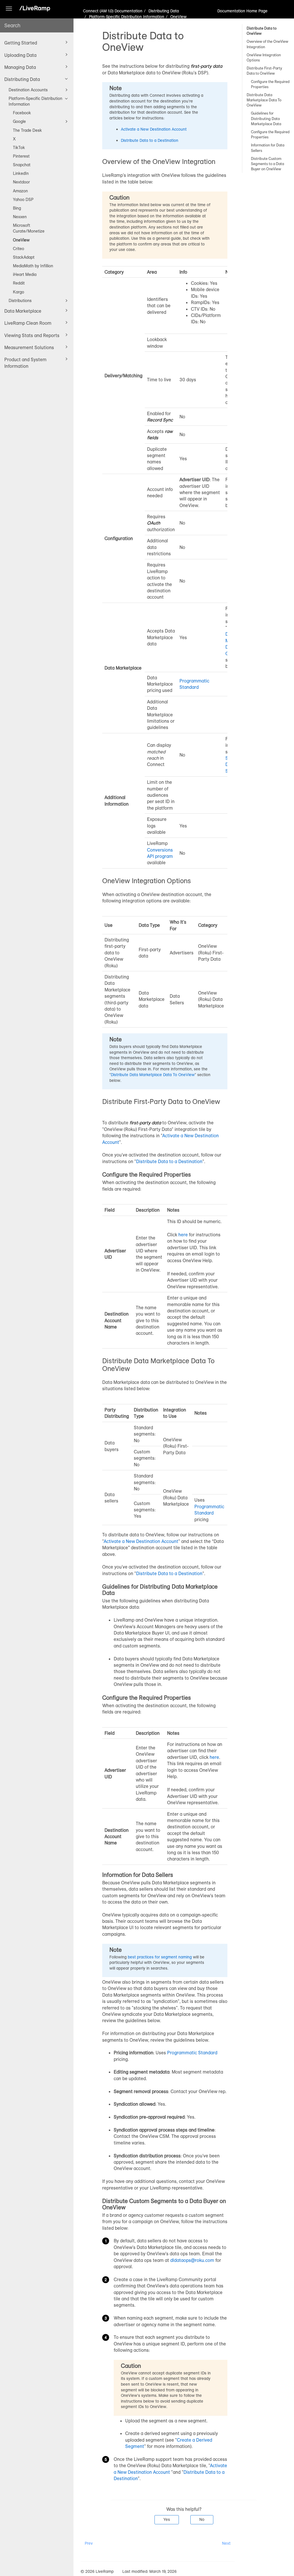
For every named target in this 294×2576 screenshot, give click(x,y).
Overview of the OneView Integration (267, 44)
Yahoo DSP (23, 200)
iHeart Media (25, 274)
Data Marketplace (23, 311)
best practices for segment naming (160, 1957)
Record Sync (160, 420)
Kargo (19, 292)
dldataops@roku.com (192, 2260)
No (202, 2519)
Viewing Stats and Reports (32, 335)
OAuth (154, 523)
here (183, 1235)
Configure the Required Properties (270, 84)
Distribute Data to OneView (262, 31)
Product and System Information (25, 363)
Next (226, 2543)
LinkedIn (21, 173)
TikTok (19, 148)
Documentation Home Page (242, 11)
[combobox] (37, 25)
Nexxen (20, 217)
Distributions (20, 301)
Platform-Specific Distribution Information (35, 101)
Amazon (20, 191)
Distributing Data (22, 79)
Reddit (19, 283)
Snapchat (22, 165)
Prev (89, 2543)
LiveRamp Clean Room (28, 323)
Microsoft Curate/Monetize (29, 228)
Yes (167, 2519)
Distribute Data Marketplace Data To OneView (264, 100)
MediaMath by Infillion (33, 266)
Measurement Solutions (29, 347)
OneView (21, 240)
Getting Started (21, 43)
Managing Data (20, 67)
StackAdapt (24, 257)
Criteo (19, 249)
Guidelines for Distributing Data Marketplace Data (266, 118)
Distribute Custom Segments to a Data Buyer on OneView (267, 164)
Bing (17, 208)
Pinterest (21, 156)
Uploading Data (20, 55)
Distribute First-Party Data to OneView (264, 71)
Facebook (22, 113)
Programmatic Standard (192, 2053)
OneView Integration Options (264, 57)
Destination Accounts (28, 90)
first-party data (206, 66)
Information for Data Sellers (268, 148)
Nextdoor (21, 182)
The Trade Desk (27, 130)
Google (19, 121)
